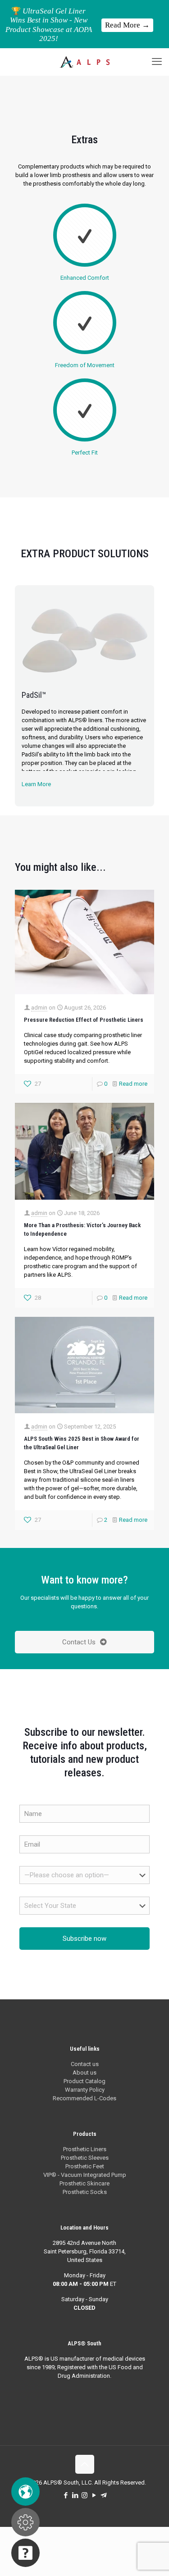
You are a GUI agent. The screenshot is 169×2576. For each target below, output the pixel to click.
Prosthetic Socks (85, 2192)
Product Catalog (84, 2081)
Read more (133, 1084)
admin (39, 1008)
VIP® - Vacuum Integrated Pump (85, 2175)
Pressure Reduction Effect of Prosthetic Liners (84, 1020)
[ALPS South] (84, 62)
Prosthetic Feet (85, 2166)
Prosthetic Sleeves (85, 2158)
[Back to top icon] (85, 2464)
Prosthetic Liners (85, 2149)
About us (84, 2073)
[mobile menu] (157, 62)
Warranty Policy (85, 2090)
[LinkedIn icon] (75, 2495)
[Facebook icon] (66, 2495)
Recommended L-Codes (84, 2098)
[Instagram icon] (84, 2495)
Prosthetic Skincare (84, 2183)
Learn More (36, 784)
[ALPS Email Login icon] (103, 2495)
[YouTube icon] (94, 2495)
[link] (84, 638)
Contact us (85, 2064)
